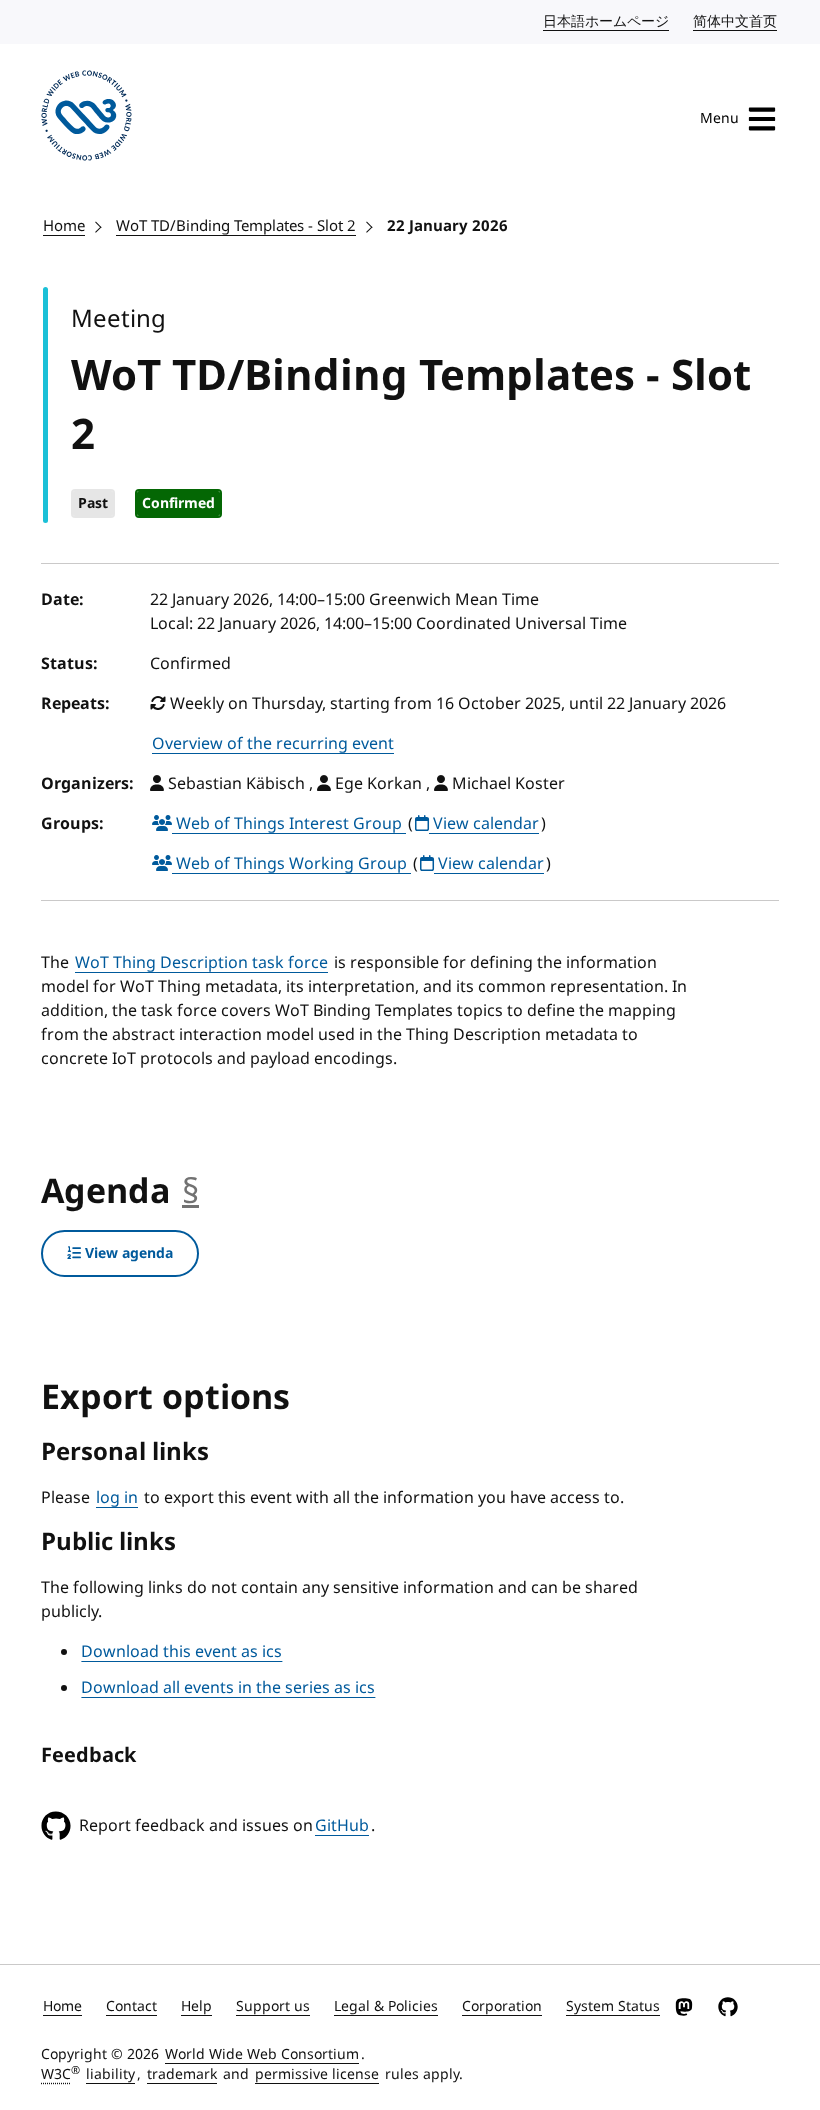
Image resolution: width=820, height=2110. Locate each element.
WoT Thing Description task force (201, 963)
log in (117, 1498)
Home (64, 226)
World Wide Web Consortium (262, 2054)
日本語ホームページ (607, 21)
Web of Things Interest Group (289, 824)
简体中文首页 (736, 21)
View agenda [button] (127, 1253)
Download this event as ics (181, 1652)
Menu (719, 118)
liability (110, 2074)
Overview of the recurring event (273, 744)
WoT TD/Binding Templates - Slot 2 (236, 226)
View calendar (484, 824)
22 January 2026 (447, 226)
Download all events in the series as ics (228, 1688)
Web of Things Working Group (291, 864)
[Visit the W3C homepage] (86, 119)
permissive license (317, 2074)
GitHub (342, 1826)
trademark (182, 2074)
